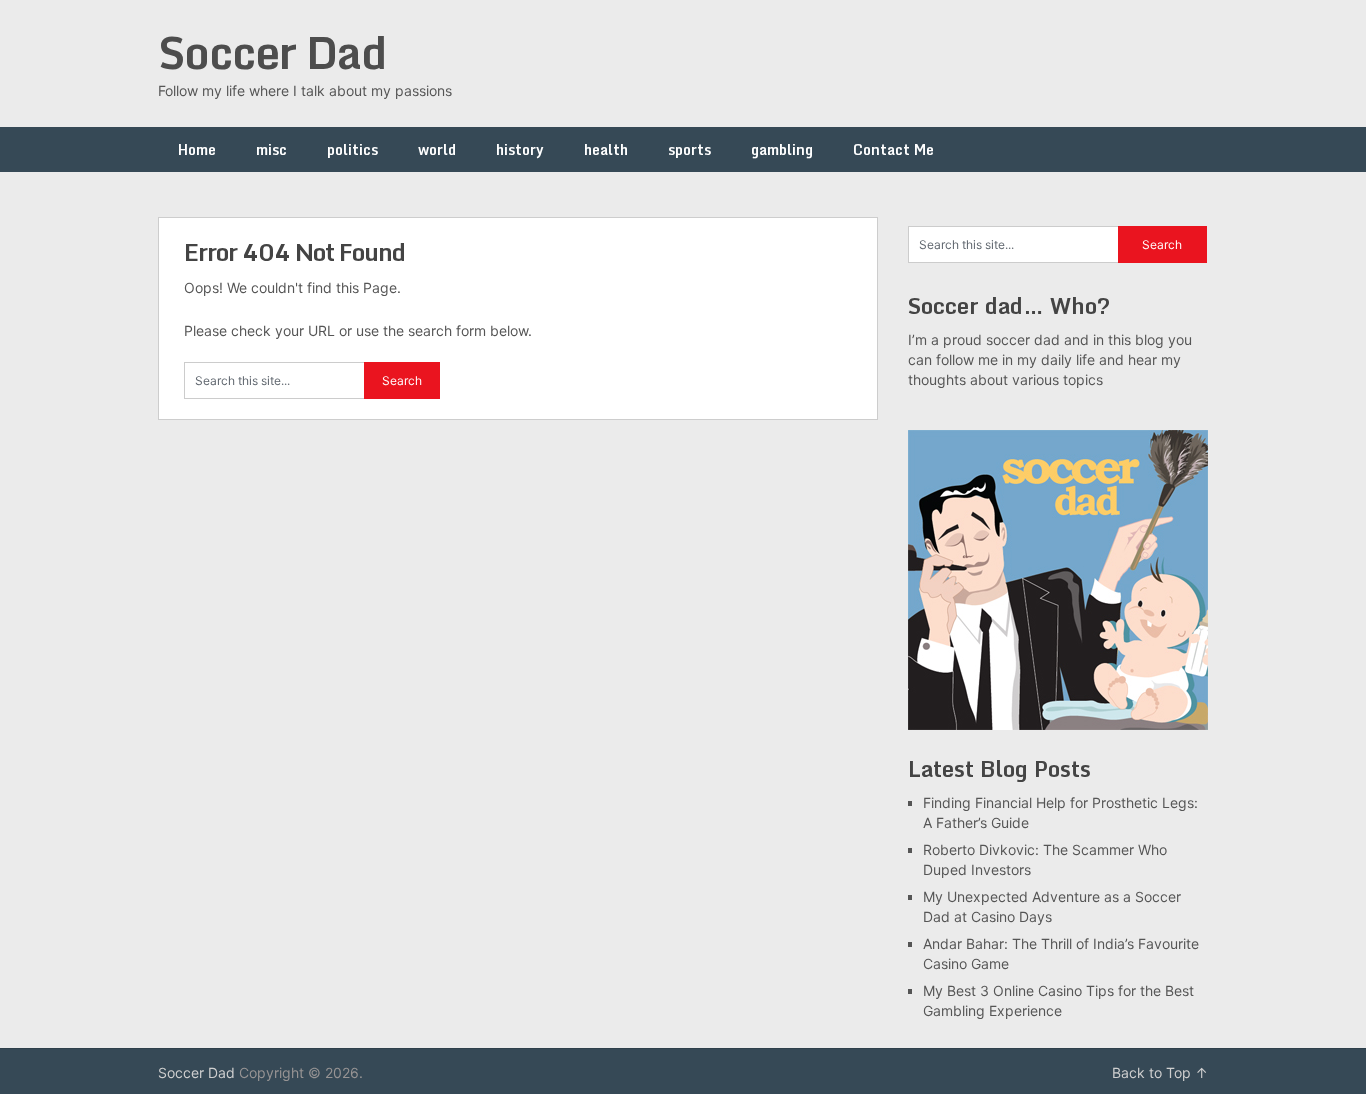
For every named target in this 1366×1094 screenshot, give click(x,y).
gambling (782, 149)
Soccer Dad (272, 52)
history (520, 149)
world (437, 149)
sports (689, 149)
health (606, 149)
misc (271, 149)
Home (197, 149)
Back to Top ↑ (1160, 1072)
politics (352, 149)
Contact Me (893, 149)
